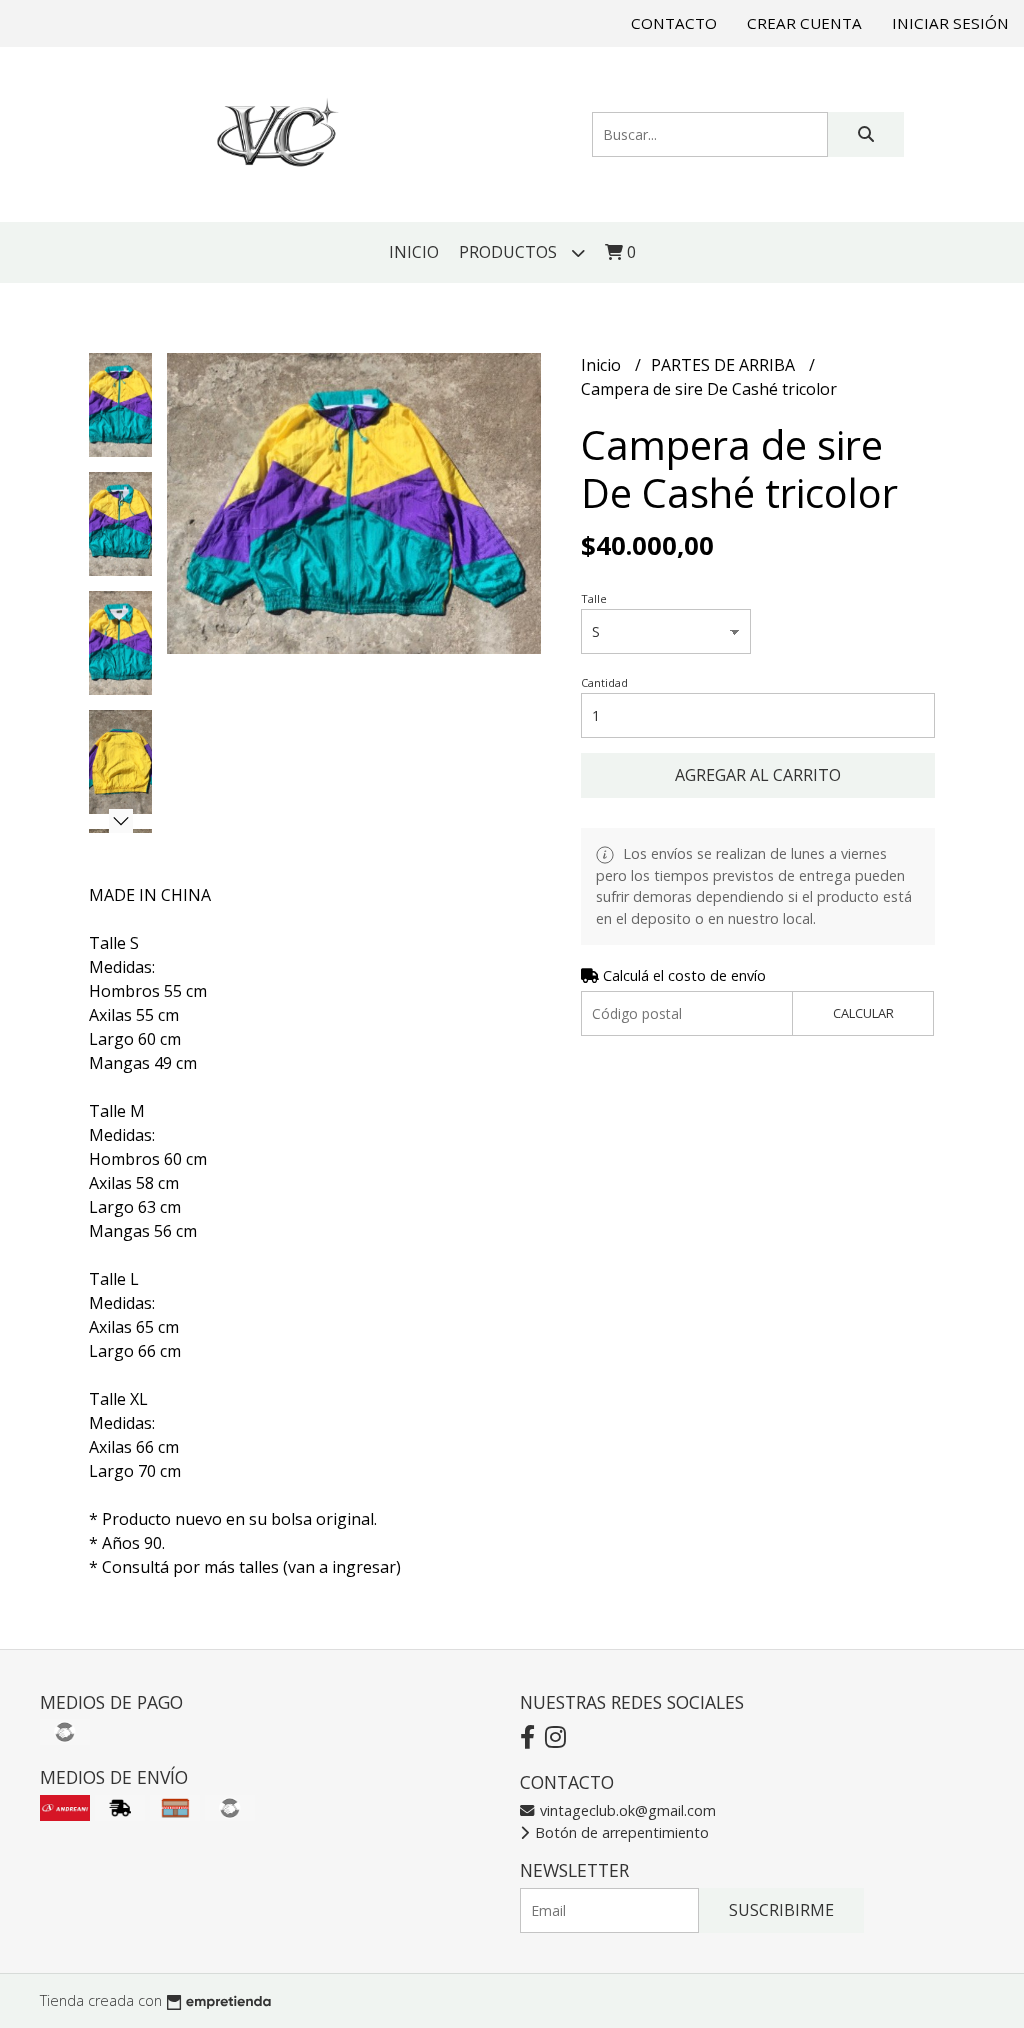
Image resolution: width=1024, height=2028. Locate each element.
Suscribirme (781, 1910)
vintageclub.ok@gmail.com (626, 1810)
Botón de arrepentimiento (620, 1832)
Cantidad (604, 682)
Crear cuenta (804, 23)
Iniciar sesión (950, 23)
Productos (510, 252)
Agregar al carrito (758, 775)
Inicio (414, 252)
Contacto (674, 23)
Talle (594, 598)
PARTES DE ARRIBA (725, 365)
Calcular (863, 1013)
